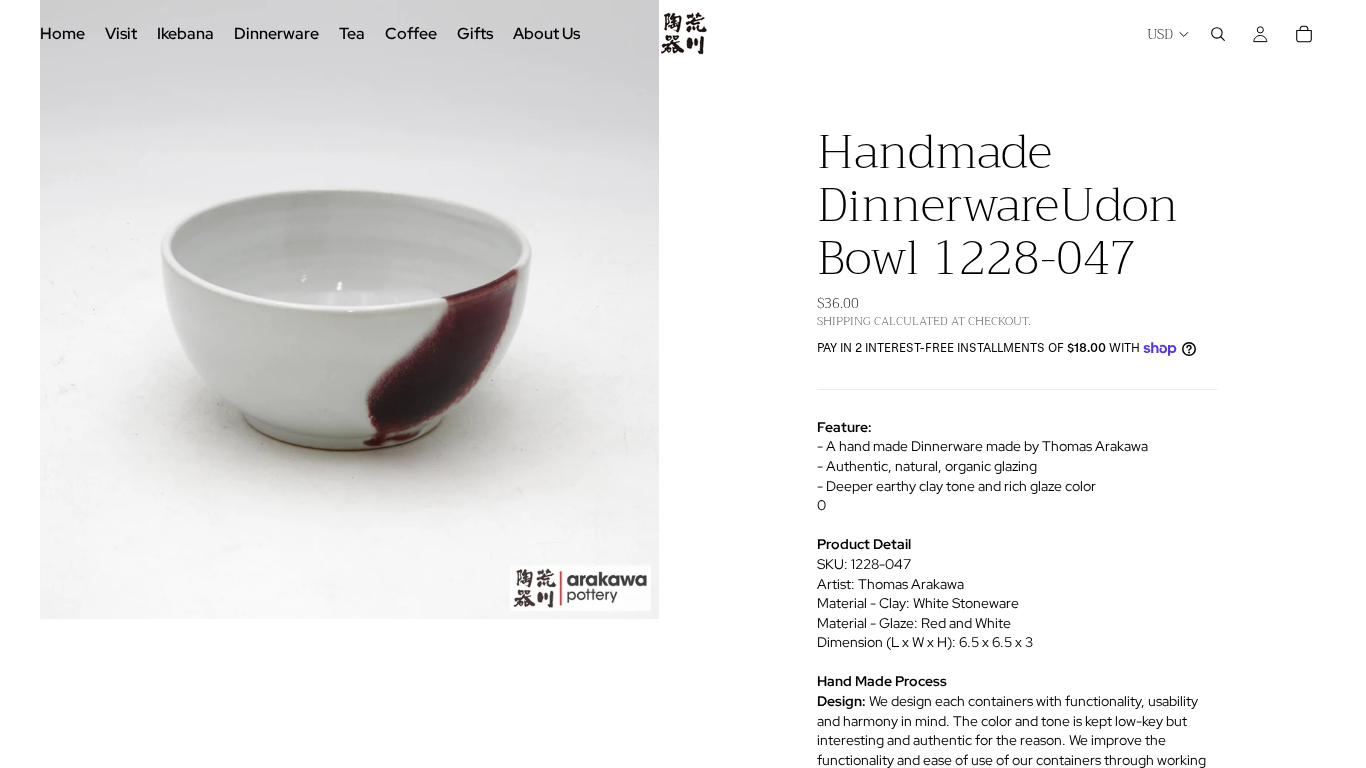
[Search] (1218, 34)
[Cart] (1304, 34)
